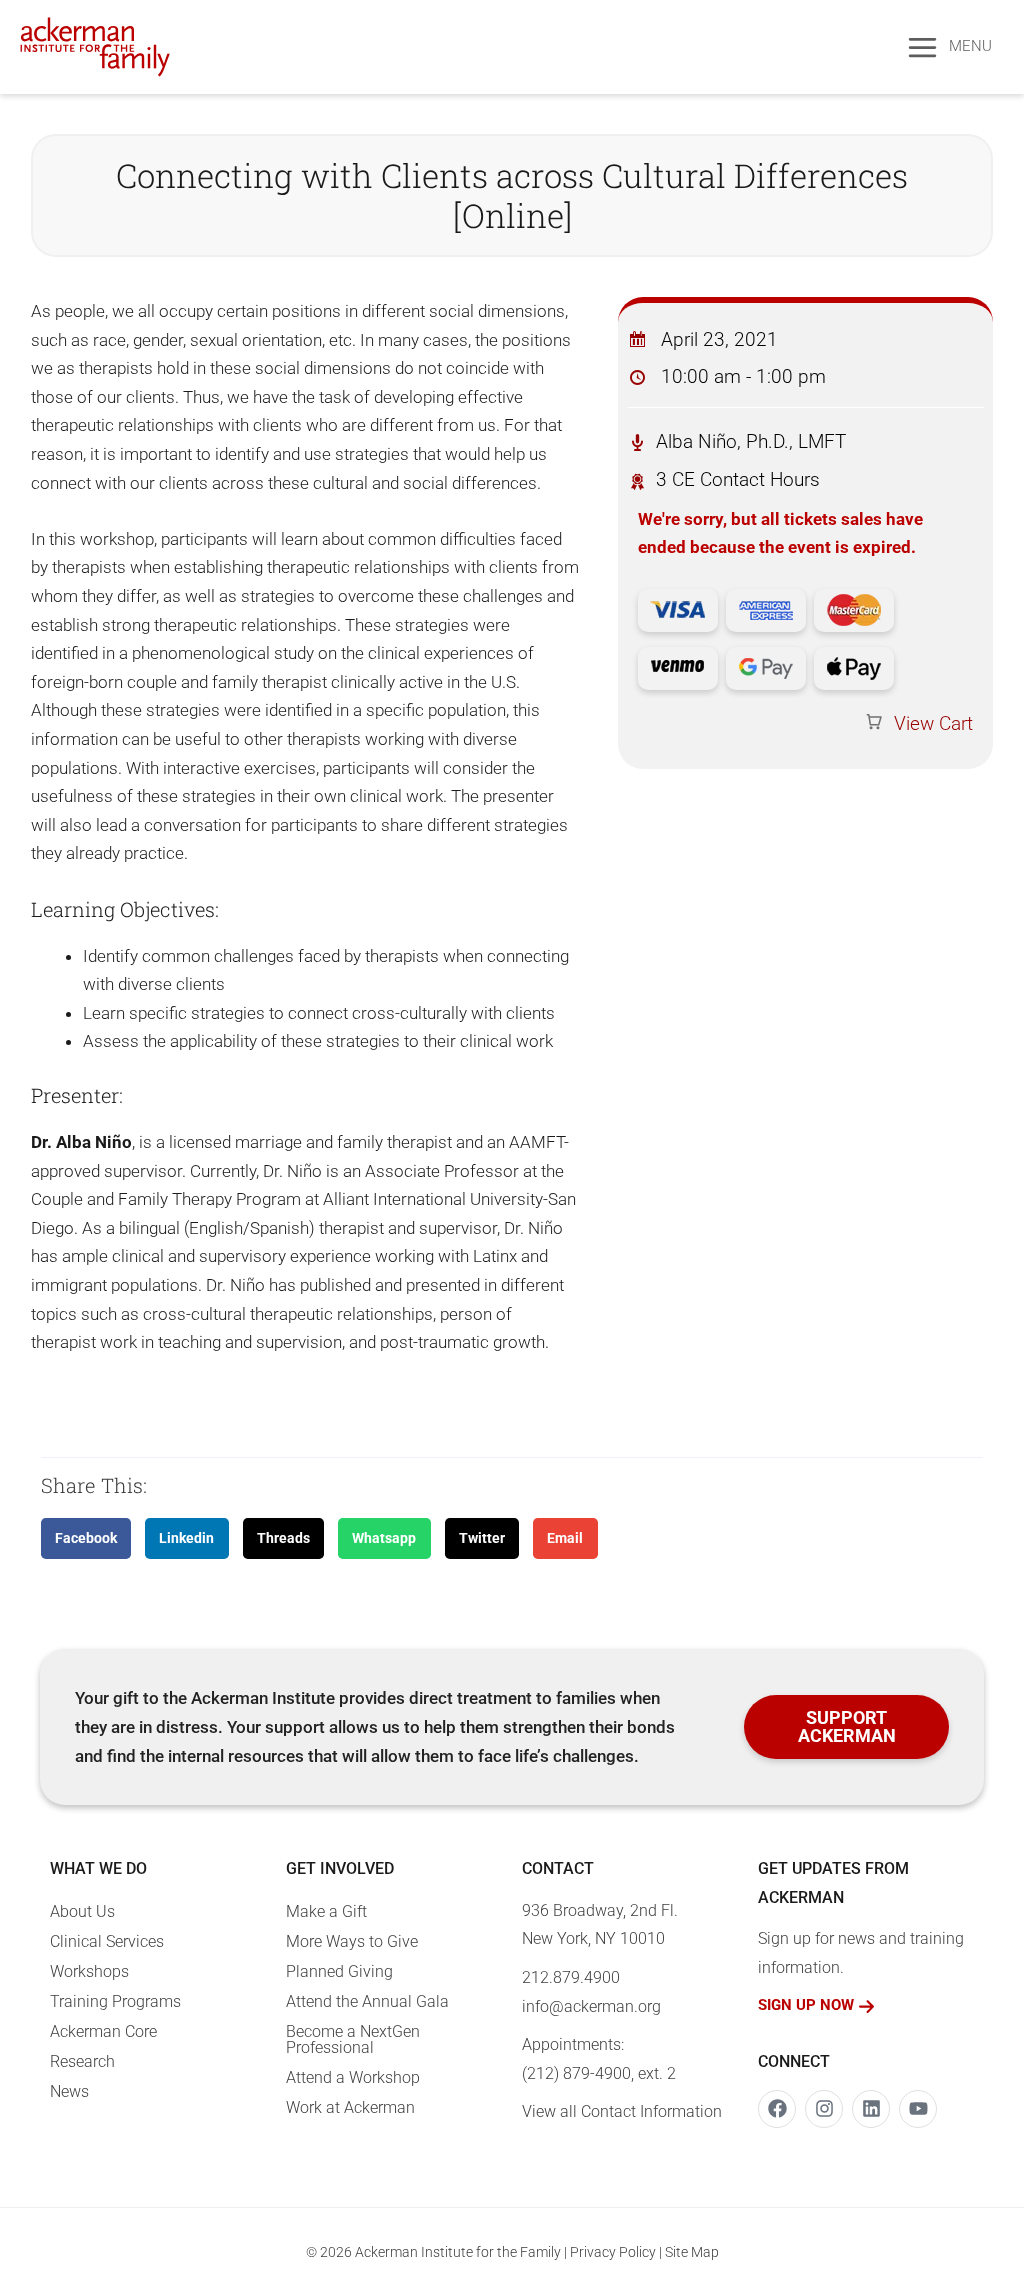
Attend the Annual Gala (367, 2001)
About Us (82, 1911)
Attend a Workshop (353, 2077)
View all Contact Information (622, 2111)
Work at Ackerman (350, 2107)
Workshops (89, 1971)
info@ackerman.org (591, 2006)
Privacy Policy (613, 2252)
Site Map (692, 2252)
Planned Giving (339, 1971)
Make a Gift (326, 1911)
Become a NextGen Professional (353, 2039)
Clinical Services (107, 1941)
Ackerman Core (103, 2031)
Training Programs (115, 2001)
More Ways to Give (352, 1941)
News (69, 2091)
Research (82, 2061)
